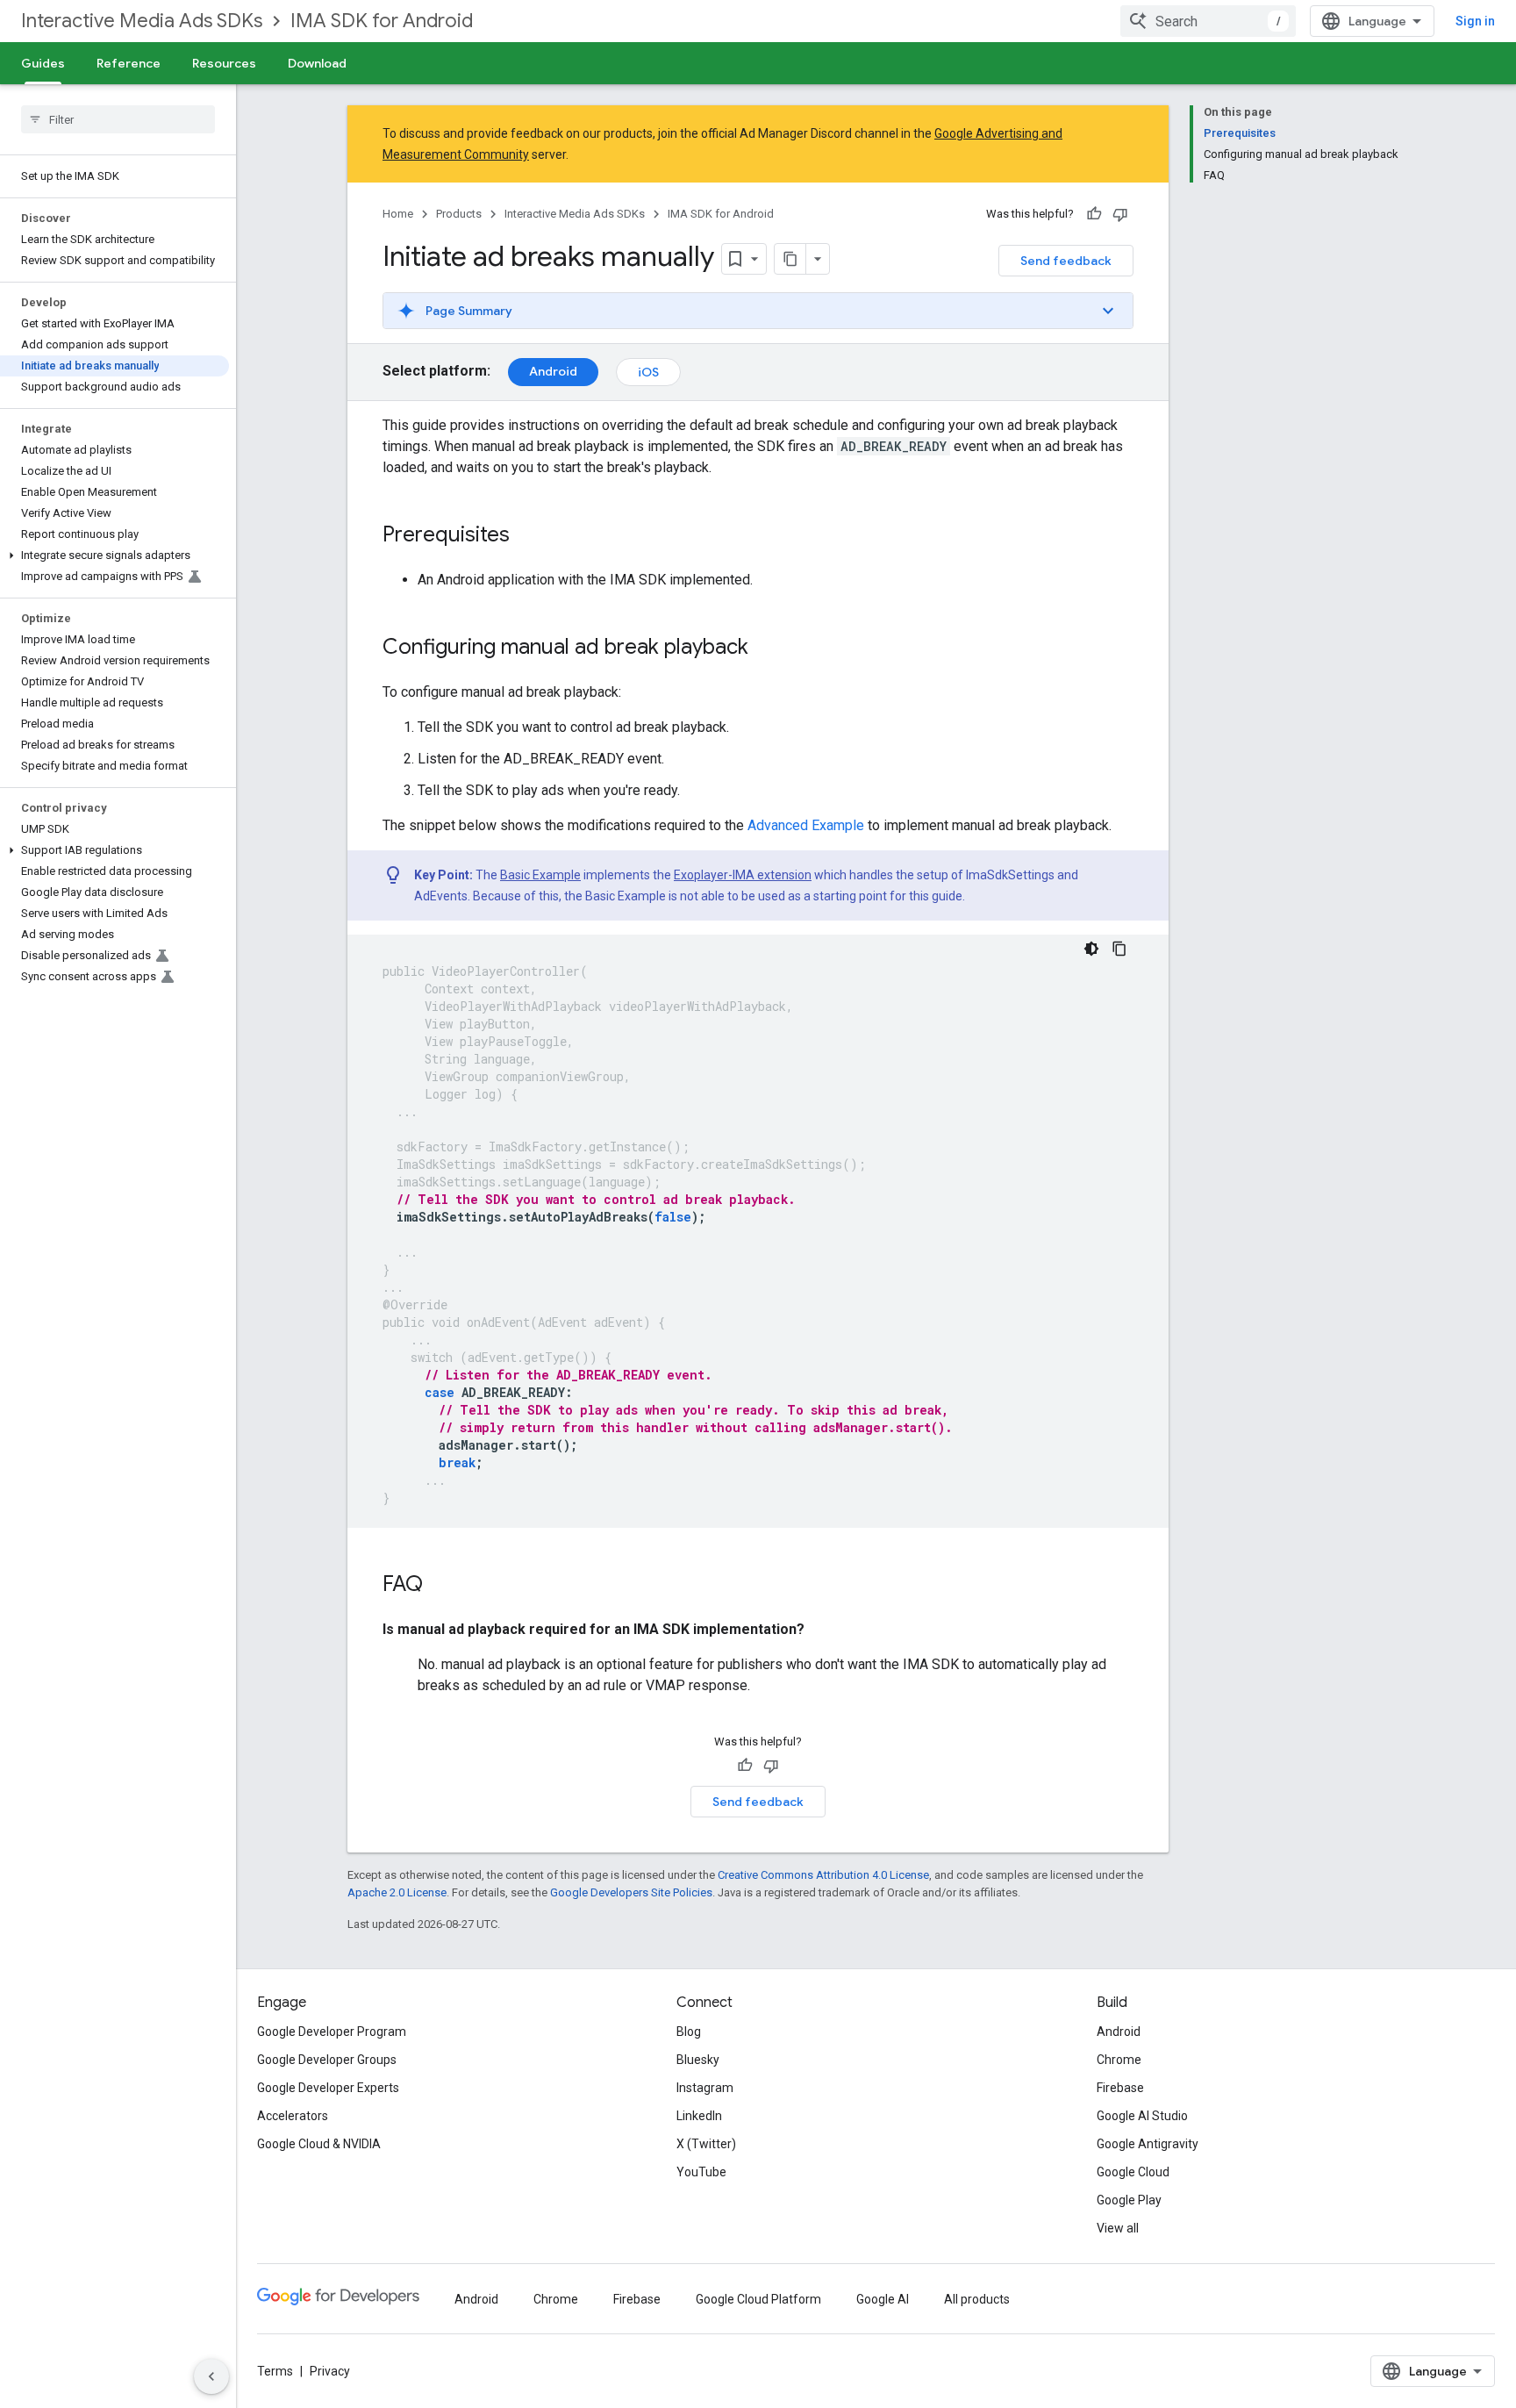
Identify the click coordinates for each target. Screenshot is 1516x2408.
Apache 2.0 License (397, 1892)
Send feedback (1066, 261)
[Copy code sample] (1119, 949)
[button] (114, 555)
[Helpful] (1094, 214)
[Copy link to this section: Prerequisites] (527, 536)
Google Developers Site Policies (631, 1892)
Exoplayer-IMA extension (743, 875)
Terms (275, 2371)
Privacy (330, 2371)
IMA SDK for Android (382, 21)
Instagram (705, 2088)
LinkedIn (699, 2116)
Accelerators (293, 2116)
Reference (129, 63)
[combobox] (1208, 21)
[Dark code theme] (1091, 949)
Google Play (1129, 2200)
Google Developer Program (332, 2032)
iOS (648, 372)
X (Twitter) (706, 2144)
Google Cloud (1133, 2172)
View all (1118, 2228)
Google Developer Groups (327, 2060)
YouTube (701, 2172)
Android (553, 371)
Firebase (1120, 2088)
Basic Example (540, 875)
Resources (224, 63)
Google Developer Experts (328, 2088)
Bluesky (698, 2060)
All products (977, 2299)
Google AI (883, 2299)
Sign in (1475, 21)
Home (398, 214)
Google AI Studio (1142, 2116)
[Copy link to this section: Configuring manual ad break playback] (766, 649)
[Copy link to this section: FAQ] (440, 1586)
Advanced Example (806, 825)
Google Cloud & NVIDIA (319, 2144)
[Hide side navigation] (211, 2376)
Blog (689, 2032)
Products (459, 214)
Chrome (1119, 2060)
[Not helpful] (1120, 214)
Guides (43, 63)
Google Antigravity (1148, 2144)
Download (317, 63)
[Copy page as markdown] (790, 259)
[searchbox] (118, 119)
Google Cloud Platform (758, 2299)
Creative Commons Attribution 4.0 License (823, 1875)
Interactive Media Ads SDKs (142, 21)
